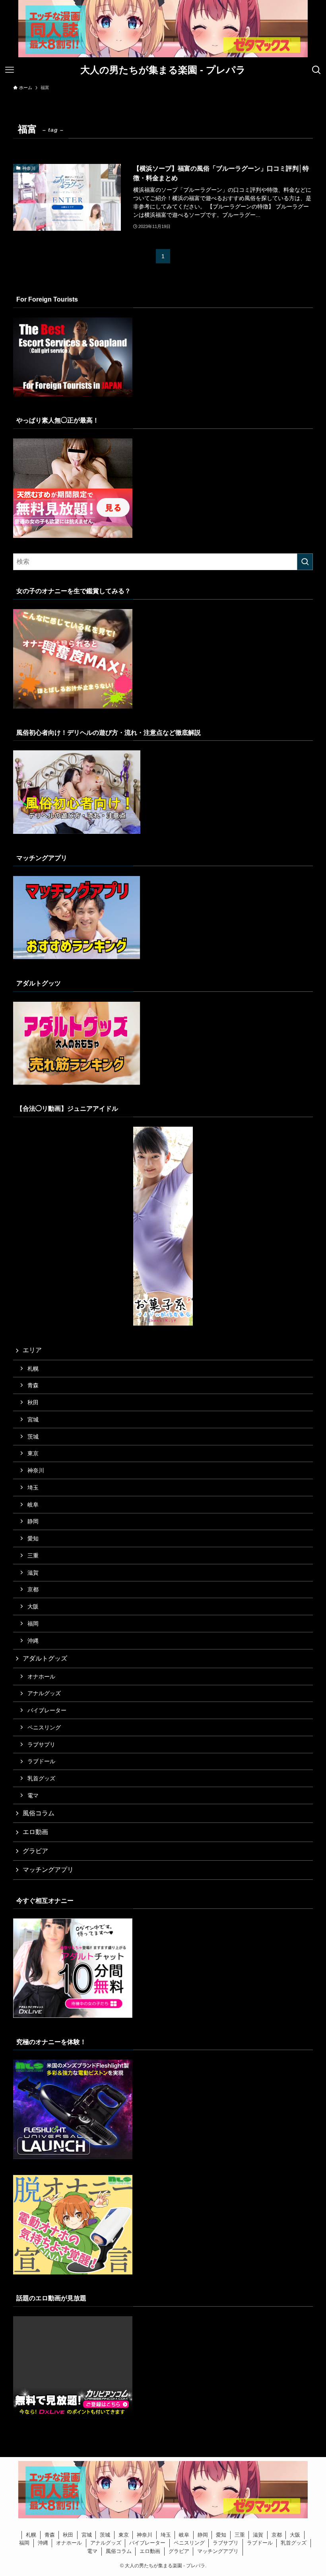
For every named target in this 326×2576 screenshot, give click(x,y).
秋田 (33, 1402)
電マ (33, 1795)
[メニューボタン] (10, 70)
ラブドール (41, 1761)
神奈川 (36, 1470)
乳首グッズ (41, 1778)
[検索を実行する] (305, 562)
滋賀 (33, 1573)
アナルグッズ (44, 1693)
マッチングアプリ (48, 1870)
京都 (33, 1589)
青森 (33, 1385)
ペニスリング (44, 1727)
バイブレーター (47, 1710)
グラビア (35, 1851)
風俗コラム (39, 1813)
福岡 (33, 1624)
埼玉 (33, 1488)
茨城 (33, 1437)
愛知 (33, 1538)
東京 (33, 1453)
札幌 (33, 1369)
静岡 (33, 1521)
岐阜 (33, 1505)
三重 (33, 1556)
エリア (32, 1350)
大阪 (33, 1606)
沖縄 (33, 1641)
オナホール (41, 1676)
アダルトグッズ (45, 1658)
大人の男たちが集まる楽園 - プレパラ (163, 70)
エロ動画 (35, 1832)
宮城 (33, 1419)
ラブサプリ (41, 1745)
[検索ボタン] (316, 70)
